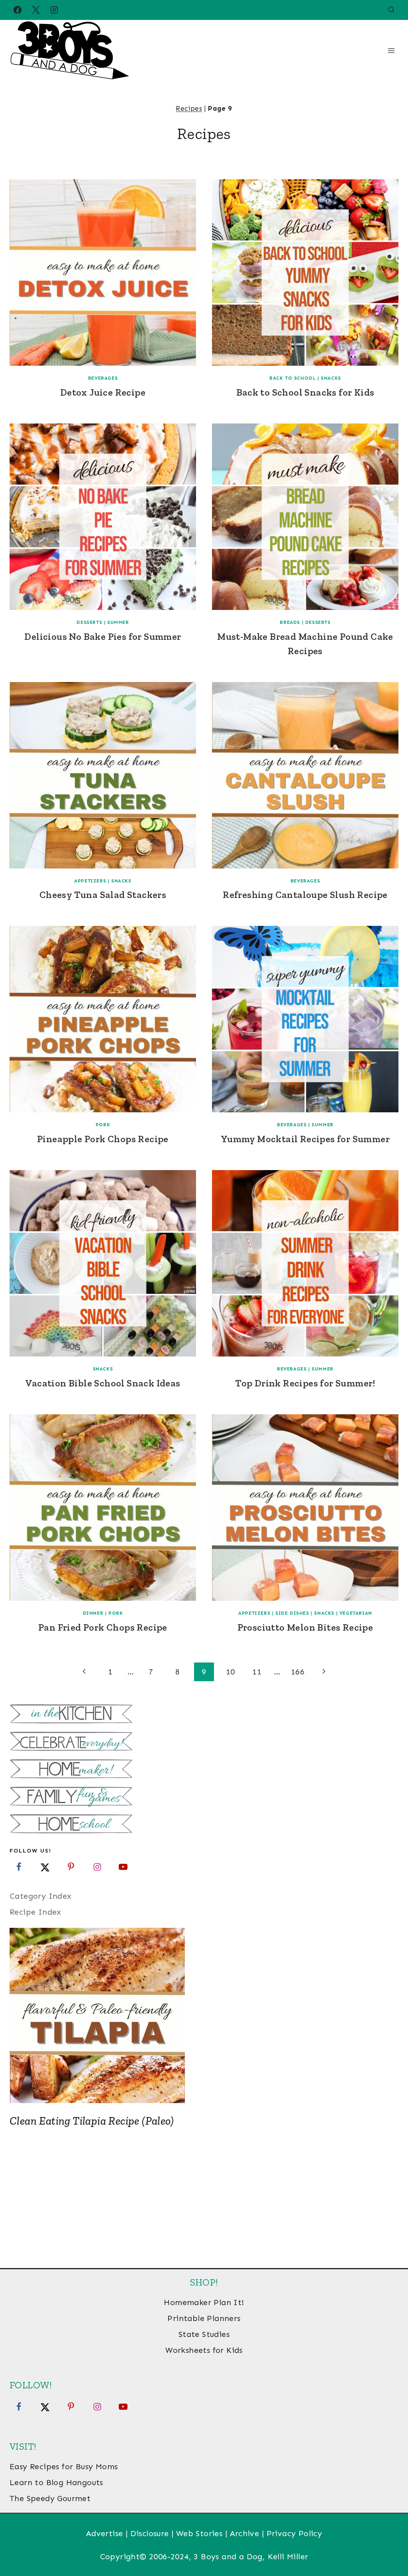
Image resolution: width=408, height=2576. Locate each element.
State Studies (204, 2334)
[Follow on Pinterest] (71, 1867)
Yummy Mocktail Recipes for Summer (305, 1139)
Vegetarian (356, 1613)
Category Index (41, 1896)
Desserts (89, 622)
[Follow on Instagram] (97, 1867)
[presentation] (103, 272)
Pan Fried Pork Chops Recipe (103, 1627)
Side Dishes (292, 1613)
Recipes (189, 108)
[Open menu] (391, 50)
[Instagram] (54, 10)
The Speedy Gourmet (50, 2498)
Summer (118, 622)
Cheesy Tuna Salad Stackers (103, 895)
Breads (290, 622)
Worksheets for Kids (204, 2350)
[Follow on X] (45, 1867)
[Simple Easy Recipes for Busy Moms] (204, 1715)
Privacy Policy (294, 2533)
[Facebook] (18, 10)
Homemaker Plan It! (204, 2302)
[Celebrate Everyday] (204, 1742)
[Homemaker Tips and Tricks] (204, 1770)
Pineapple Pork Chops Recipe (103, 1139)
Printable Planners (204, 2318)
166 (298, 1672)
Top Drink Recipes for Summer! (305, 1383)
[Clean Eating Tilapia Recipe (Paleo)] (204, 2015)
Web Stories (199, 2533)
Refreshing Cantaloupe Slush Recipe (305, 895)
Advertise (105, 2533)
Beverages (103, 378)
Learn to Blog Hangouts (56, 2482)
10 (230, 1672)
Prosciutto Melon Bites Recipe (305, 1627)
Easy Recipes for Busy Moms (64, 2466)
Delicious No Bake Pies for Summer (103, 636)
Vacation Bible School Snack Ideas (103, 1383)
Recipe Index (35, 1912)
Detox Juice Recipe (103, 392)
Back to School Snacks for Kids (305, 392)
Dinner (93, 1613)
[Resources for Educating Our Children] (204, 1825)
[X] (36, 10)
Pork (103, 1125)
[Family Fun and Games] (204, 1797)
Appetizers (90, 881)
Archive (245, 2533)
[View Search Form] (391, 10)
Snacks (331, 378)
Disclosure (150, 2533)
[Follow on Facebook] (19, 1867)
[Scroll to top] (388, 2544)
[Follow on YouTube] (123, 1867)
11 (257, 1672)
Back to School (292, 378)
